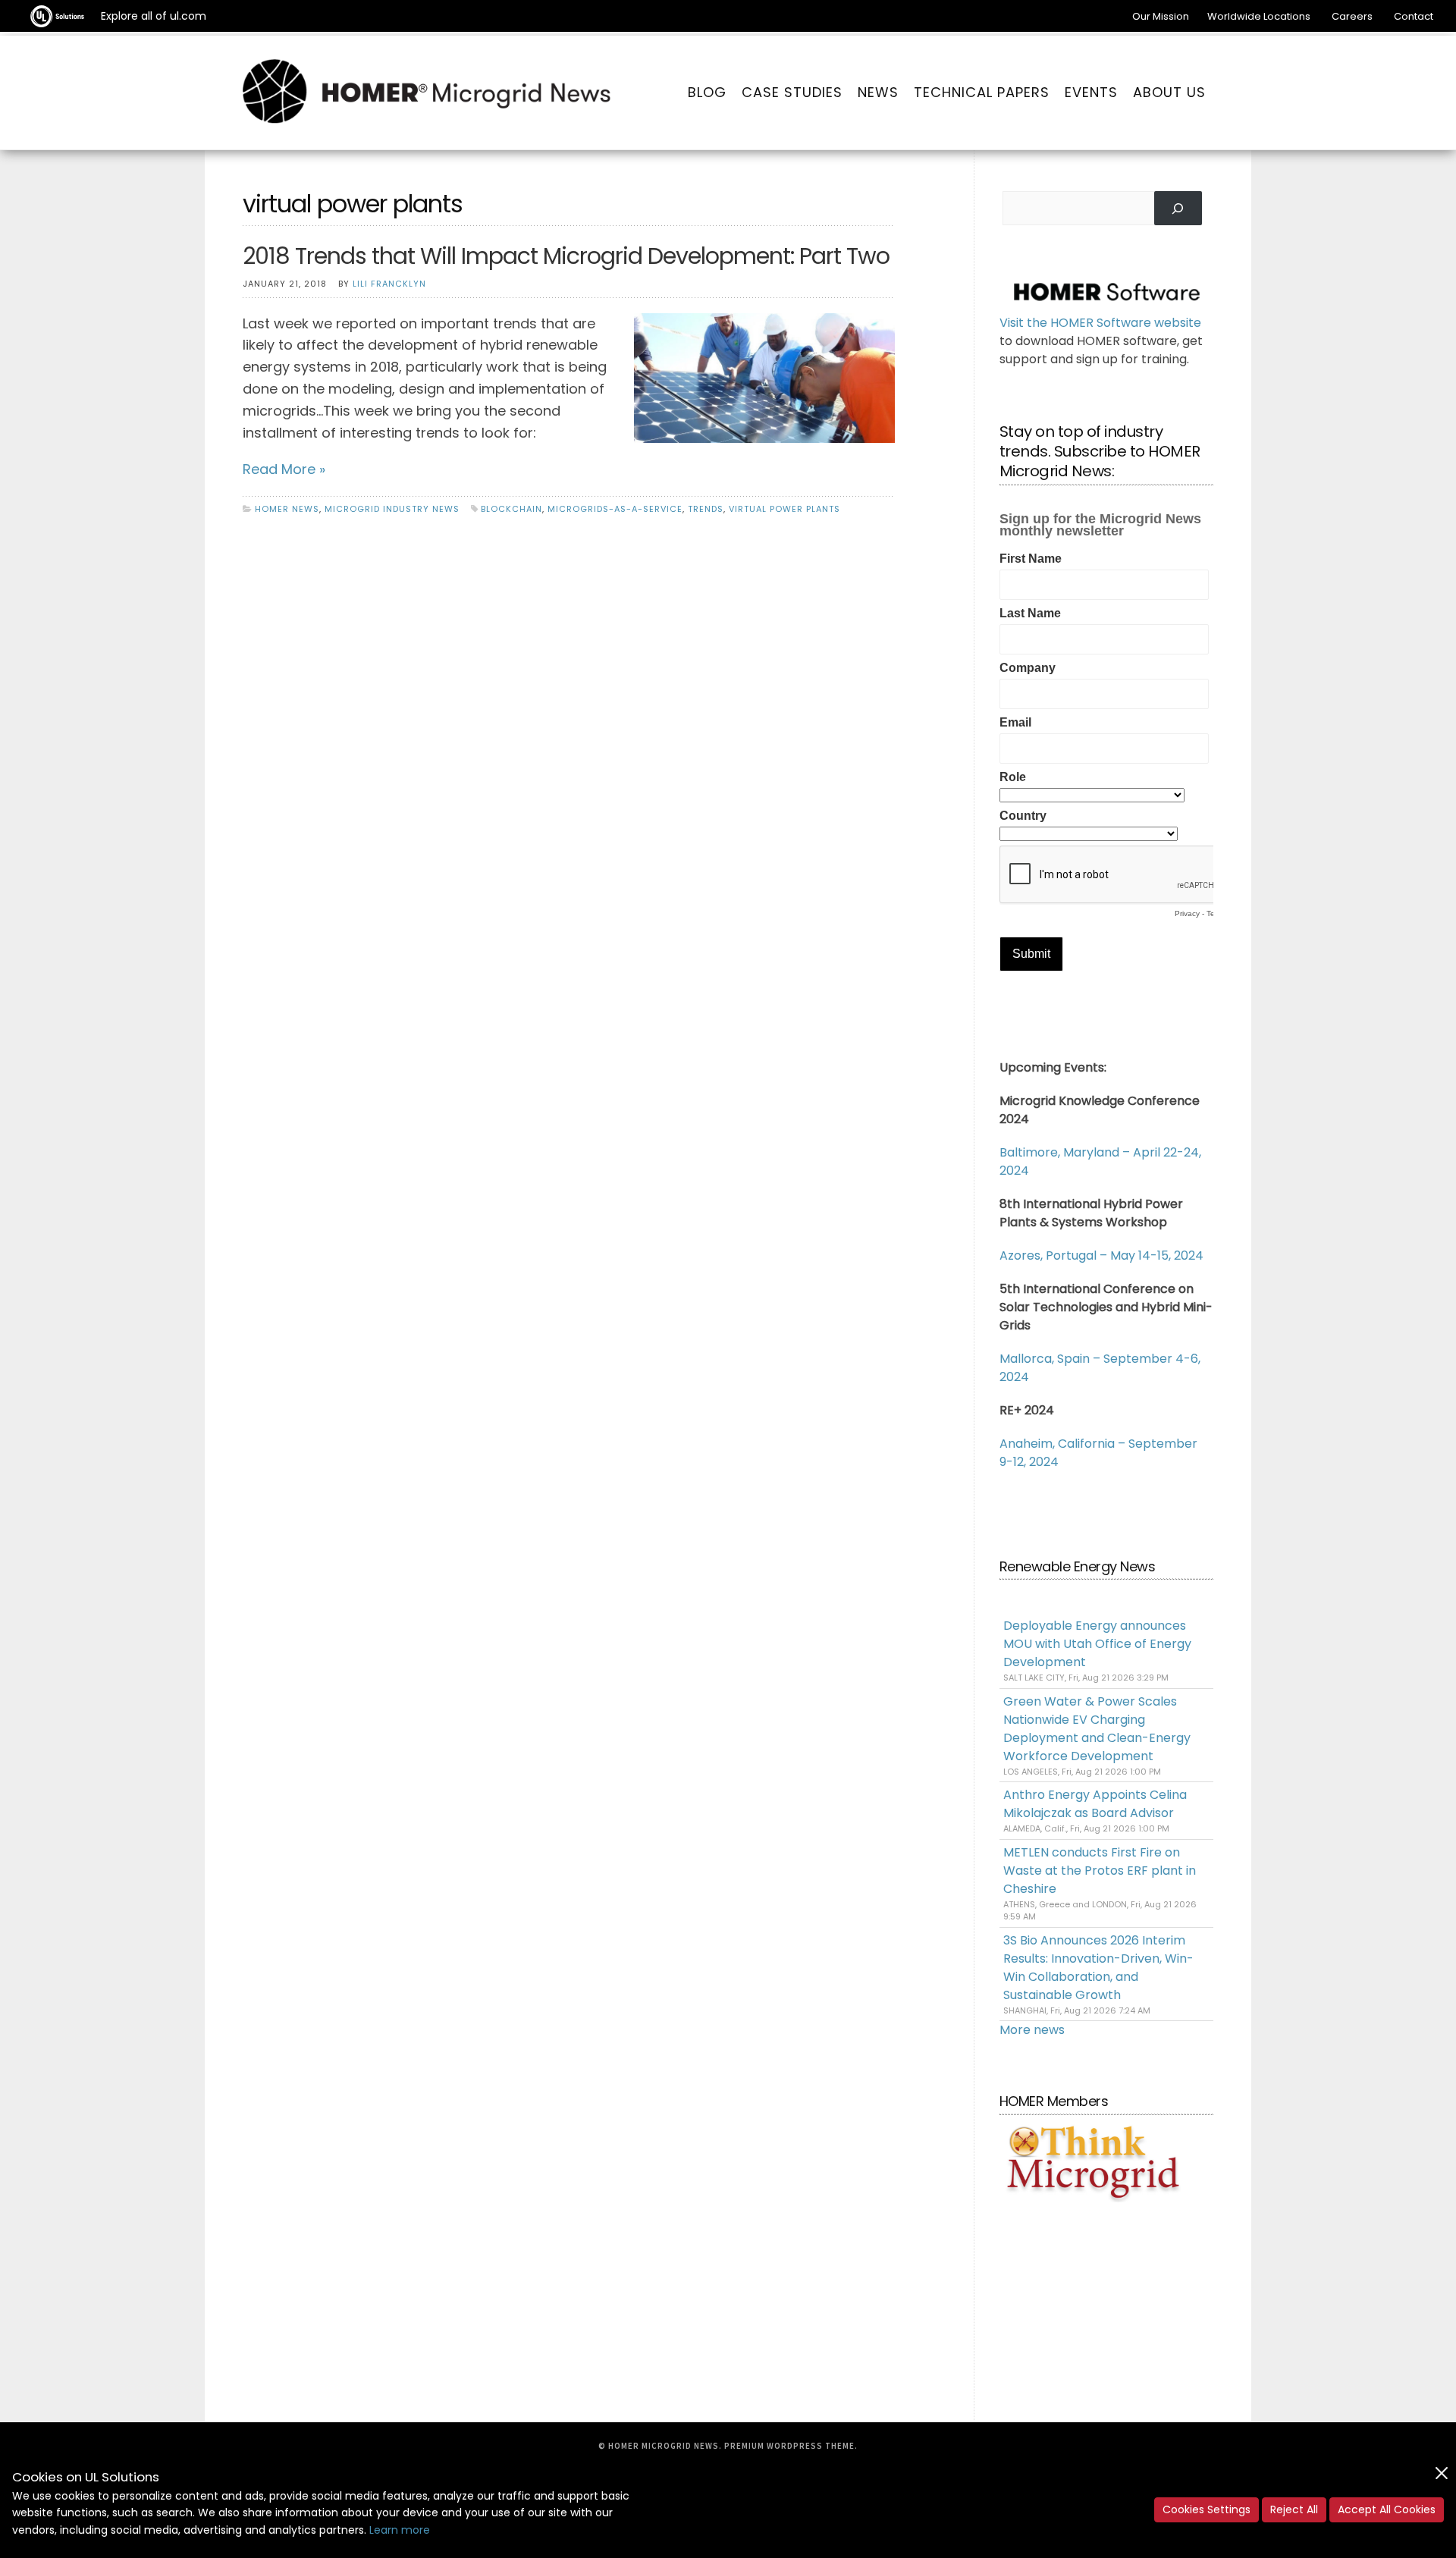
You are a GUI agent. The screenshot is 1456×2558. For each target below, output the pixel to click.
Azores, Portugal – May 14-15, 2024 (1101, 1255)
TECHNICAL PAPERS (982, 92)
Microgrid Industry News (392, 509)
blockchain (511, 509)
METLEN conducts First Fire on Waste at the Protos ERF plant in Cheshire (1100, 1871)
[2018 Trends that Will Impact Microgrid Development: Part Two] (764, 377)
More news (1032, 2030)
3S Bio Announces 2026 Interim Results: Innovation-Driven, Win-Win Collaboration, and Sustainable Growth (1098, 1968)
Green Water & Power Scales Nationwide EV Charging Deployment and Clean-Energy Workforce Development (1097, 1729)
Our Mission (1161, 16)
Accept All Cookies (1387, 2509)
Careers (1352, 16)
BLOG (707, 92)
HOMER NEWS (287, 509)
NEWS (878, 92)
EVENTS (1091, 92)
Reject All (1294, 2509)
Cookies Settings (1207, 2509)
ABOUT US (1169, 92)
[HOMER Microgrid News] (427, 93)
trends (706, 509)
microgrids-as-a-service (615, 509)
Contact (1414, 16)
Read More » (284, 469)
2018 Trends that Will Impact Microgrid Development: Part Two (566, 256)
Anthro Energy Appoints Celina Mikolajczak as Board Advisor (1095, 1804)
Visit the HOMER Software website (1100, 323)
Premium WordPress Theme (789, 2446)
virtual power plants (784, 509)
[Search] (1178, 208)
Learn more (400, 2530)
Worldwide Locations (1259, 16)
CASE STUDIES (792, 92)
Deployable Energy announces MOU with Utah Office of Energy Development (1097, 1644)
